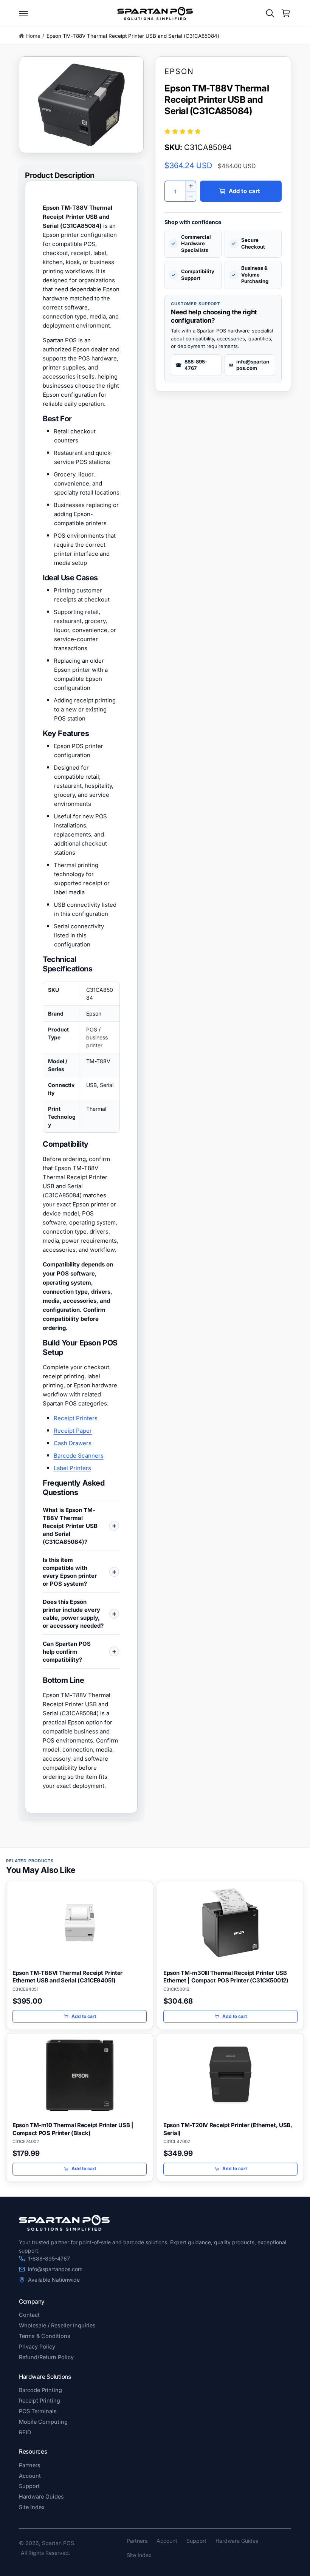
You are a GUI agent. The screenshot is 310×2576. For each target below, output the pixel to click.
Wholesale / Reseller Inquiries (57, 2325)
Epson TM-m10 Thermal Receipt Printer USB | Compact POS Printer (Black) (73, 2129)
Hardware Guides (41, 2496)
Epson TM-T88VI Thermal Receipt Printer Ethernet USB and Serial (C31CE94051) (67, 1977)
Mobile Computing (43, 2422)
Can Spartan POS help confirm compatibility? (67, 1652)
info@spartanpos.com (55, 2269)
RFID (25, 2432)
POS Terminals (38, 2411)
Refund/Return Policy (46, 2357)
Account (30, 2476)
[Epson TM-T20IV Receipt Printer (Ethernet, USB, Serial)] (230, 2075)
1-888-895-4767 (49, 2258)
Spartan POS (58, 2543)
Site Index (32, 2507)
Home (33, 36)
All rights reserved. (46, 2553)
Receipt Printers (76, 1418)
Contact (29, 2315)
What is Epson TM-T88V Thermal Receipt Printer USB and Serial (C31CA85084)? (70, 1526)
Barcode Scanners (79, 1456)
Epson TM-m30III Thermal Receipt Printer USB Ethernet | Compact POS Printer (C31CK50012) (226, 1977)
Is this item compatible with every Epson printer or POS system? (70, 1572)
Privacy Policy (37, 2346)
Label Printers (72, 1468)
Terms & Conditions (45, 2336)
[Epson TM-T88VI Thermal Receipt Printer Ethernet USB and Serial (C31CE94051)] (80, 1923)
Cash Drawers (73, 1443)
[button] (23, 13)
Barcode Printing (40, 2390)
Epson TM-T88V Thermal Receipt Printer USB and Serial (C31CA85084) (133, 36)
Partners (30, 2465)
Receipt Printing (40, 2401)
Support (29, 2486)
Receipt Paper (73, 1431)
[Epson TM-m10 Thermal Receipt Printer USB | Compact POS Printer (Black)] (80, 2075)
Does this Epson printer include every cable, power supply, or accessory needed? (73, 1614)
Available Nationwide (54, 2280)
